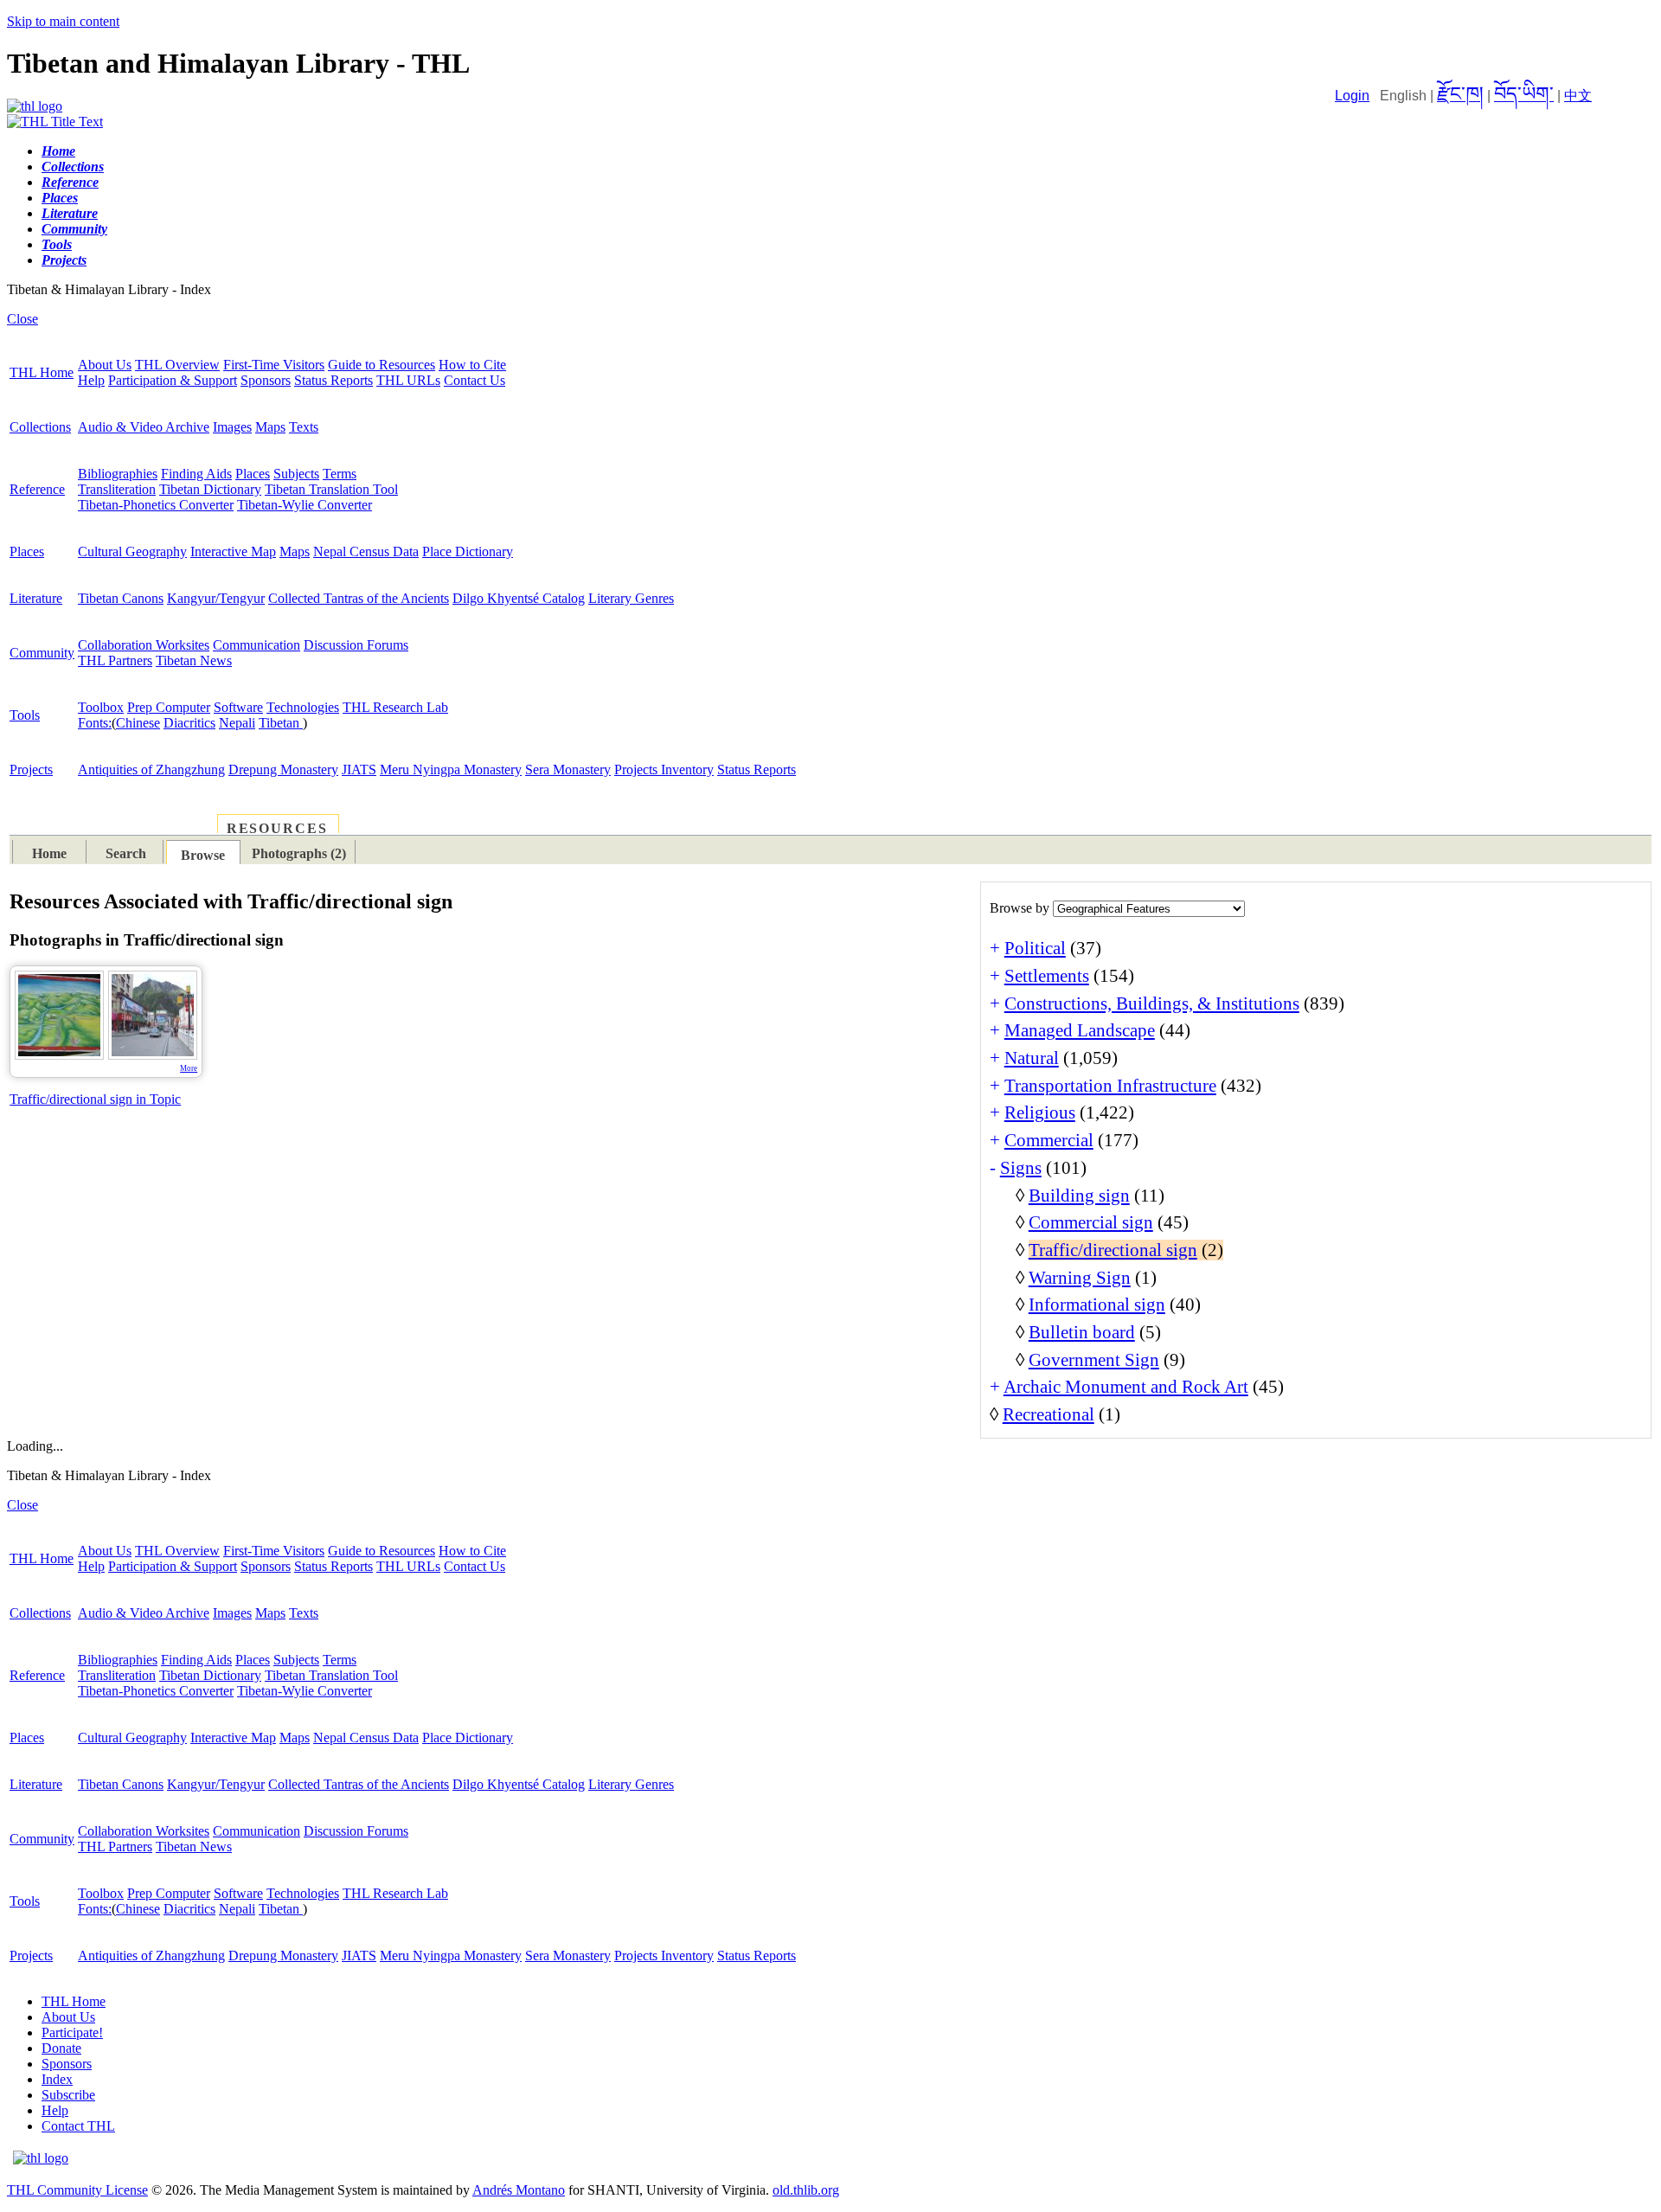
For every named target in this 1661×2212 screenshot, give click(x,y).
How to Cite (472, 365)
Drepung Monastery (283, 769)
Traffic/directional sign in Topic (95, 1099)
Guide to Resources (382, 365)
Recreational (1049, 1414)
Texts (304, 427)
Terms (340, 474)
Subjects (296, 474)
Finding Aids (196, 474)
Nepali (237, 723)
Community (42, 653)
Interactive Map (233, 551)
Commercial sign (1091, 1222)
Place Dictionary (468, 551)
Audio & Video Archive (144, 427)
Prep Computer (169, 707)
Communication (257, 645)
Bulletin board (1082, 1332)
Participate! (72, 2032)
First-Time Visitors (274, 365)
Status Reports (333, 380)
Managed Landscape (1080, 1030)
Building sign (1079, 1196)
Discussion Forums (356, 645)
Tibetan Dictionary (210, 489)
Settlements (1047, 976)
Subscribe (68, 2095)
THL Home (42, 372)
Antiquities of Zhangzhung (151, 769)
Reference (37, 489)
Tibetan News (194, 660)
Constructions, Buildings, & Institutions (1152, 1003)
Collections (40, 427)
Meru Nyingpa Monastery (451, 769)
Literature (36, 598)
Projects (31, 769)
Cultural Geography (132, 551)
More (189, 1068)
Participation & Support (173, 380)
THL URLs (408, 380)
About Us (105, 365)
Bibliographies (118, 474)
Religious (1040, 1112)
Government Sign (1094, 1360)
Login (1352, 96)
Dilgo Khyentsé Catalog (519, 598)
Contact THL (78, 2126)
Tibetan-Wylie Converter (305, 505)
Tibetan (281, 723)
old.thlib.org (806, 2190)
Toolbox (101, 707)
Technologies (303, 707)
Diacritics (189, 723)
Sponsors (266, 380)
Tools (25, 715)
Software (238, 707)
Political (1035, 948)
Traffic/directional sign (1113, 1250)
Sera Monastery (568, 769)
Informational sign (1097, 1305)
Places (253, 474)
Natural (1032, 1058)
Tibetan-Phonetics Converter (156, 505)
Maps (270, 427)
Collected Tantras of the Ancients (359, 598)
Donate (61, 2048)
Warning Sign (1080, 1278)
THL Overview (177, 365)
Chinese (138, 723)
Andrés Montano (519, 2190)
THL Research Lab (395, 707)
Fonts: (95, 723)
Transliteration (117, 489)
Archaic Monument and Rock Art (1126, 1387)
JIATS (359, 769)
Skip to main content (63, 21)
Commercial (1049, 1140)
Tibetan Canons (121, 598)
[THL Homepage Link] (35, 106)
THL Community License (77, 2190)
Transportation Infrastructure (1110, 1086)
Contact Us (475, 380)
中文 (1578, 96)
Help (91, 380)
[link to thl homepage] (41, 2158)
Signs (1021, 1168)
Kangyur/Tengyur (216, 598)
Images (232, 427)
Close (22, 319)
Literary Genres (631, 598)
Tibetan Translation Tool (331, 489)
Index (57, 2079)
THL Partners (115, 660)
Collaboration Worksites (144, 645)
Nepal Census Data (366, 551)
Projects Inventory (664, 769)
